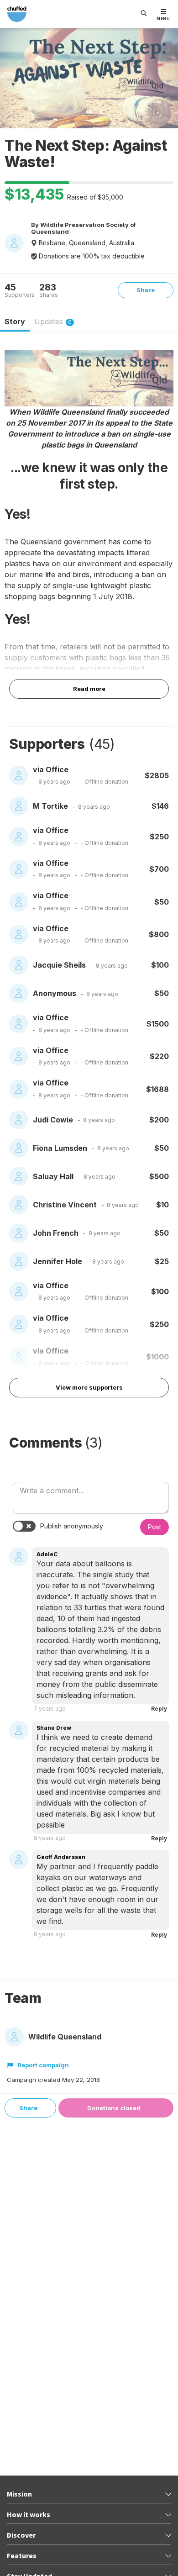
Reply (159, 1709)
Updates (53, 321)
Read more (89, 689)
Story (15, 321)
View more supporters (89, 1387)
